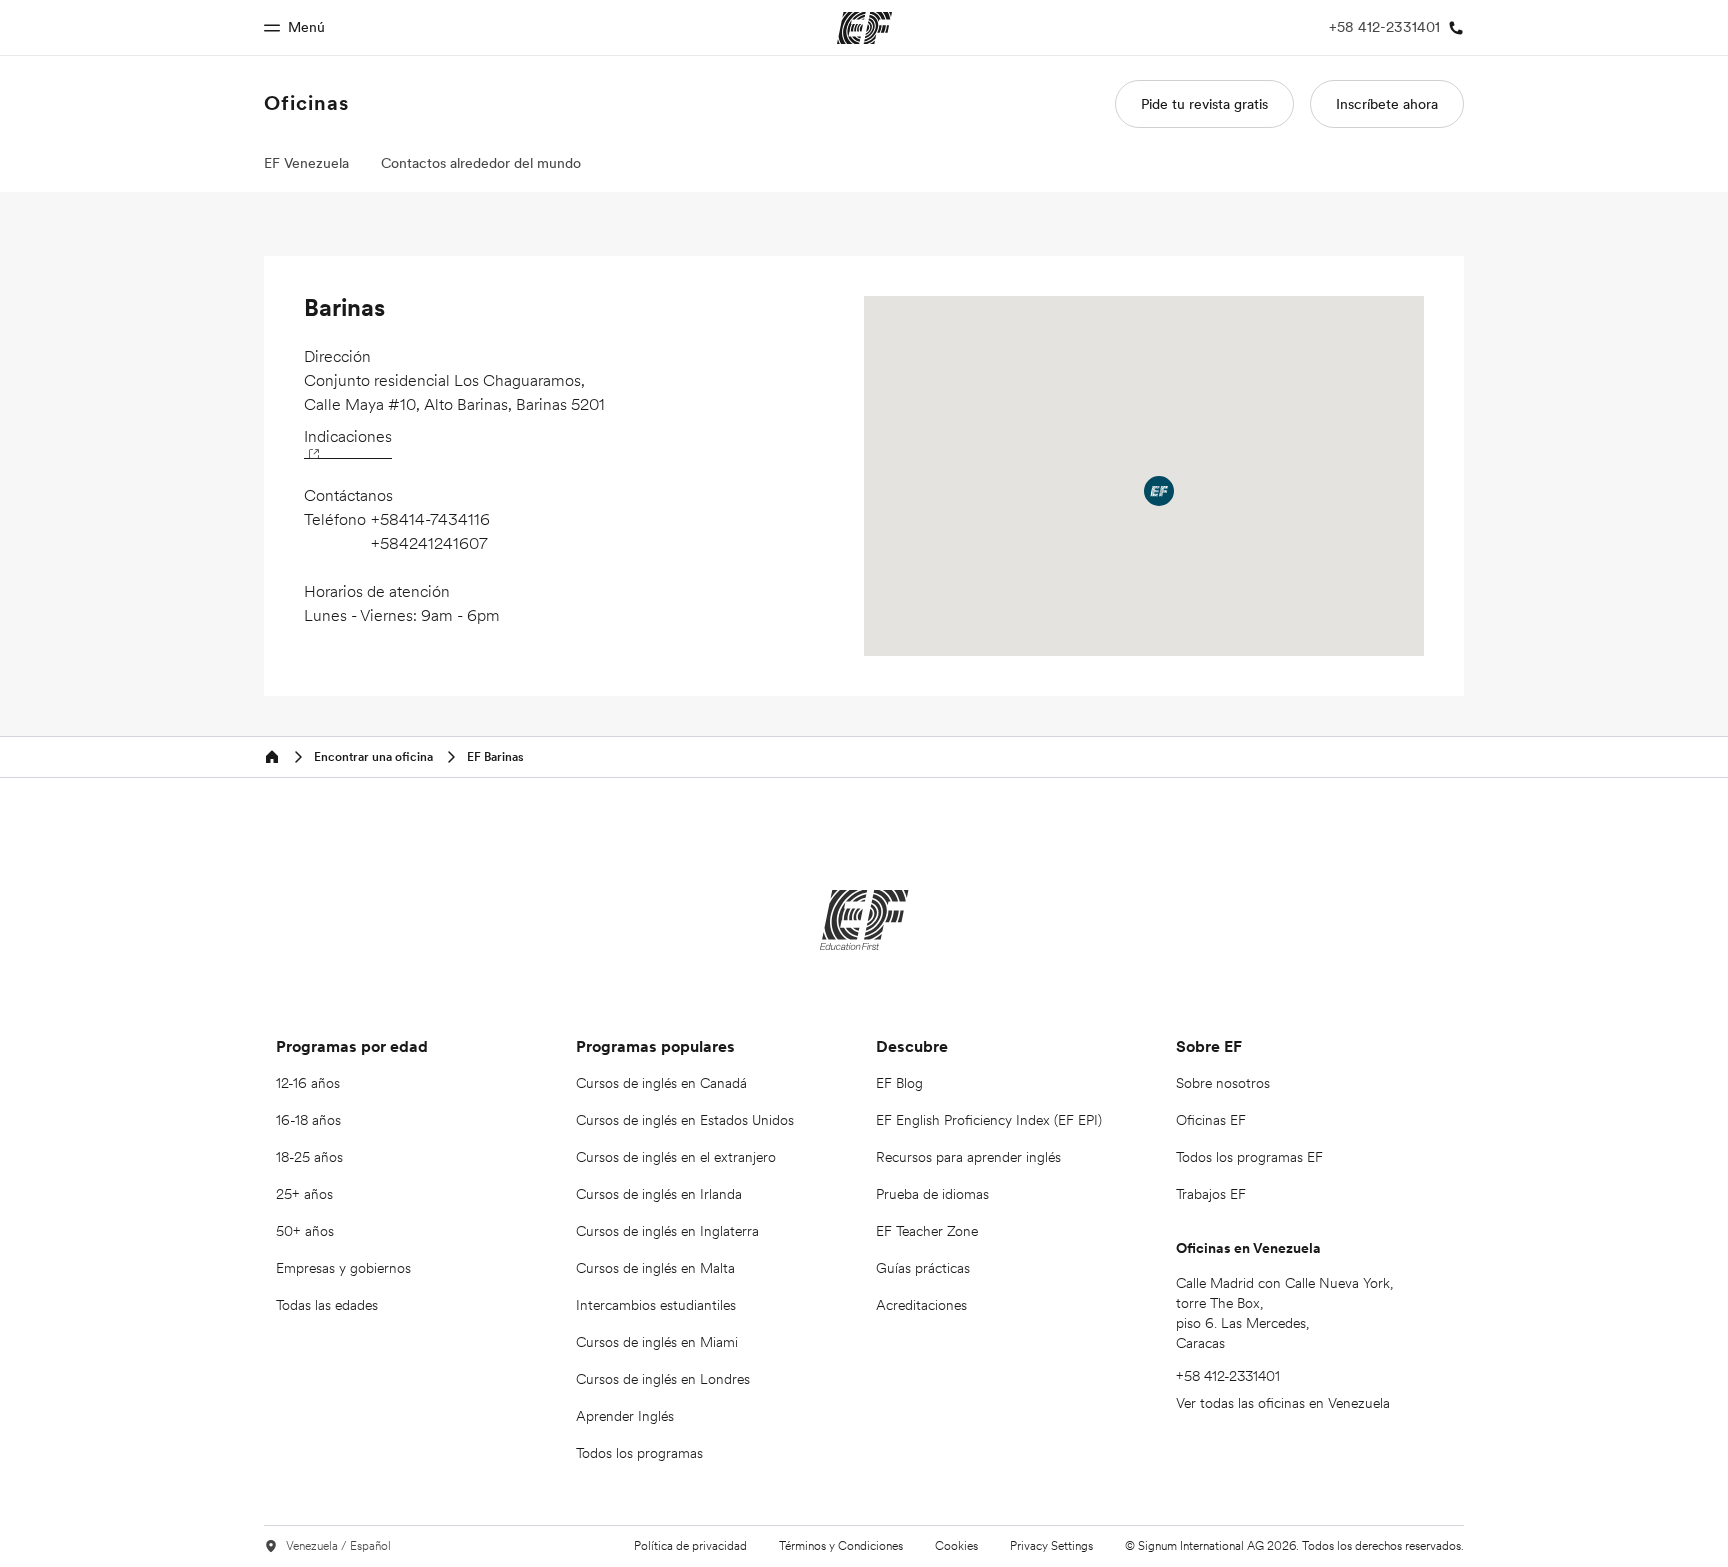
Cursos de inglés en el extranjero (676, 1157)
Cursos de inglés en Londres (663, 1379)
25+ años (304, 1194)
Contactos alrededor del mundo (481, 163)
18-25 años (309, 1157)
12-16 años (308, 1083)
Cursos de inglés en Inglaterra (667, 1231)
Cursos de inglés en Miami (657, 1342)
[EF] (864, 920)
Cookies (956, 1545)
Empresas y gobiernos (343, 1268)
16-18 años (308, 1120)
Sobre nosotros (1223, 1083)
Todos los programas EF (1249, 1157)
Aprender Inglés (625, 1416)
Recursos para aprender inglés (968, 1157)
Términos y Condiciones (841, 1545)
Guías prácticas (923, 1268)
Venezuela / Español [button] (338, 1546)
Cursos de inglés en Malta (655, 1268)
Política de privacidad (690, 1545)
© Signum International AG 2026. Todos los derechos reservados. (1294, 1545)
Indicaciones (348, 436)
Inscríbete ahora (1387, 104)
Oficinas (306, 103)
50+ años (305, 1231)
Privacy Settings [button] (1051, 1546)
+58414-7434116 (430, 519)
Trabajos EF (1211, 1194)
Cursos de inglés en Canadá (661, 1083)
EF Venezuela (306, 163)
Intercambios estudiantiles (656, 1305)
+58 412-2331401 (1228, 1376)
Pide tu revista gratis (1204, 104)
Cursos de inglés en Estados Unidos (685, 1120)
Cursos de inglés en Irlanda (659, 1194)
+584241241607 (429, 543)
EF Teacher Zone (927, 1231)
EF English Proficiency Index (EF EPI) (989, 1120)
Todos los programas (639, 1453)
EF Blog (899, 1083)
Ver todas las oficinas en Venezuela (1283, 1403)
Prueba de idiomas (932, 1194)
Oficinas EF (1211, 1120)
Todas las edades (327, 1305)
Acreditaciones (921, 1305)
